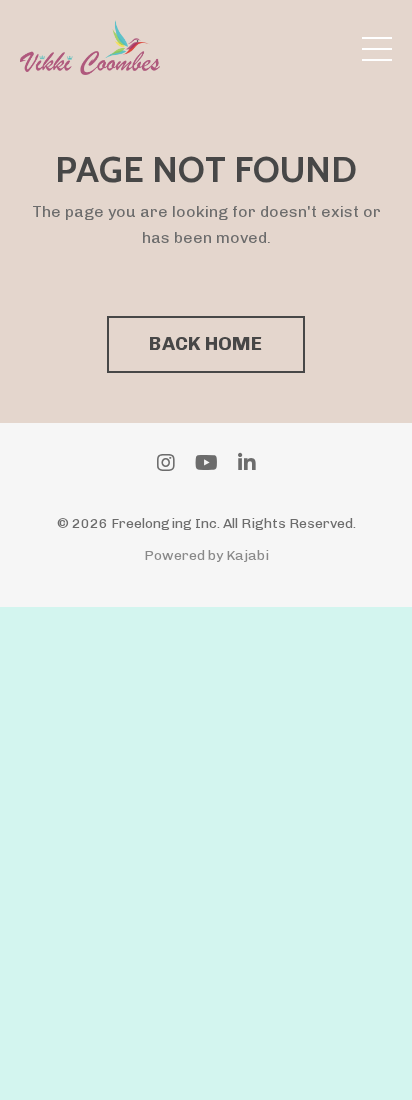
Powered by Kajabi (206, 555)
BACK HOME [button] (205, 343)
